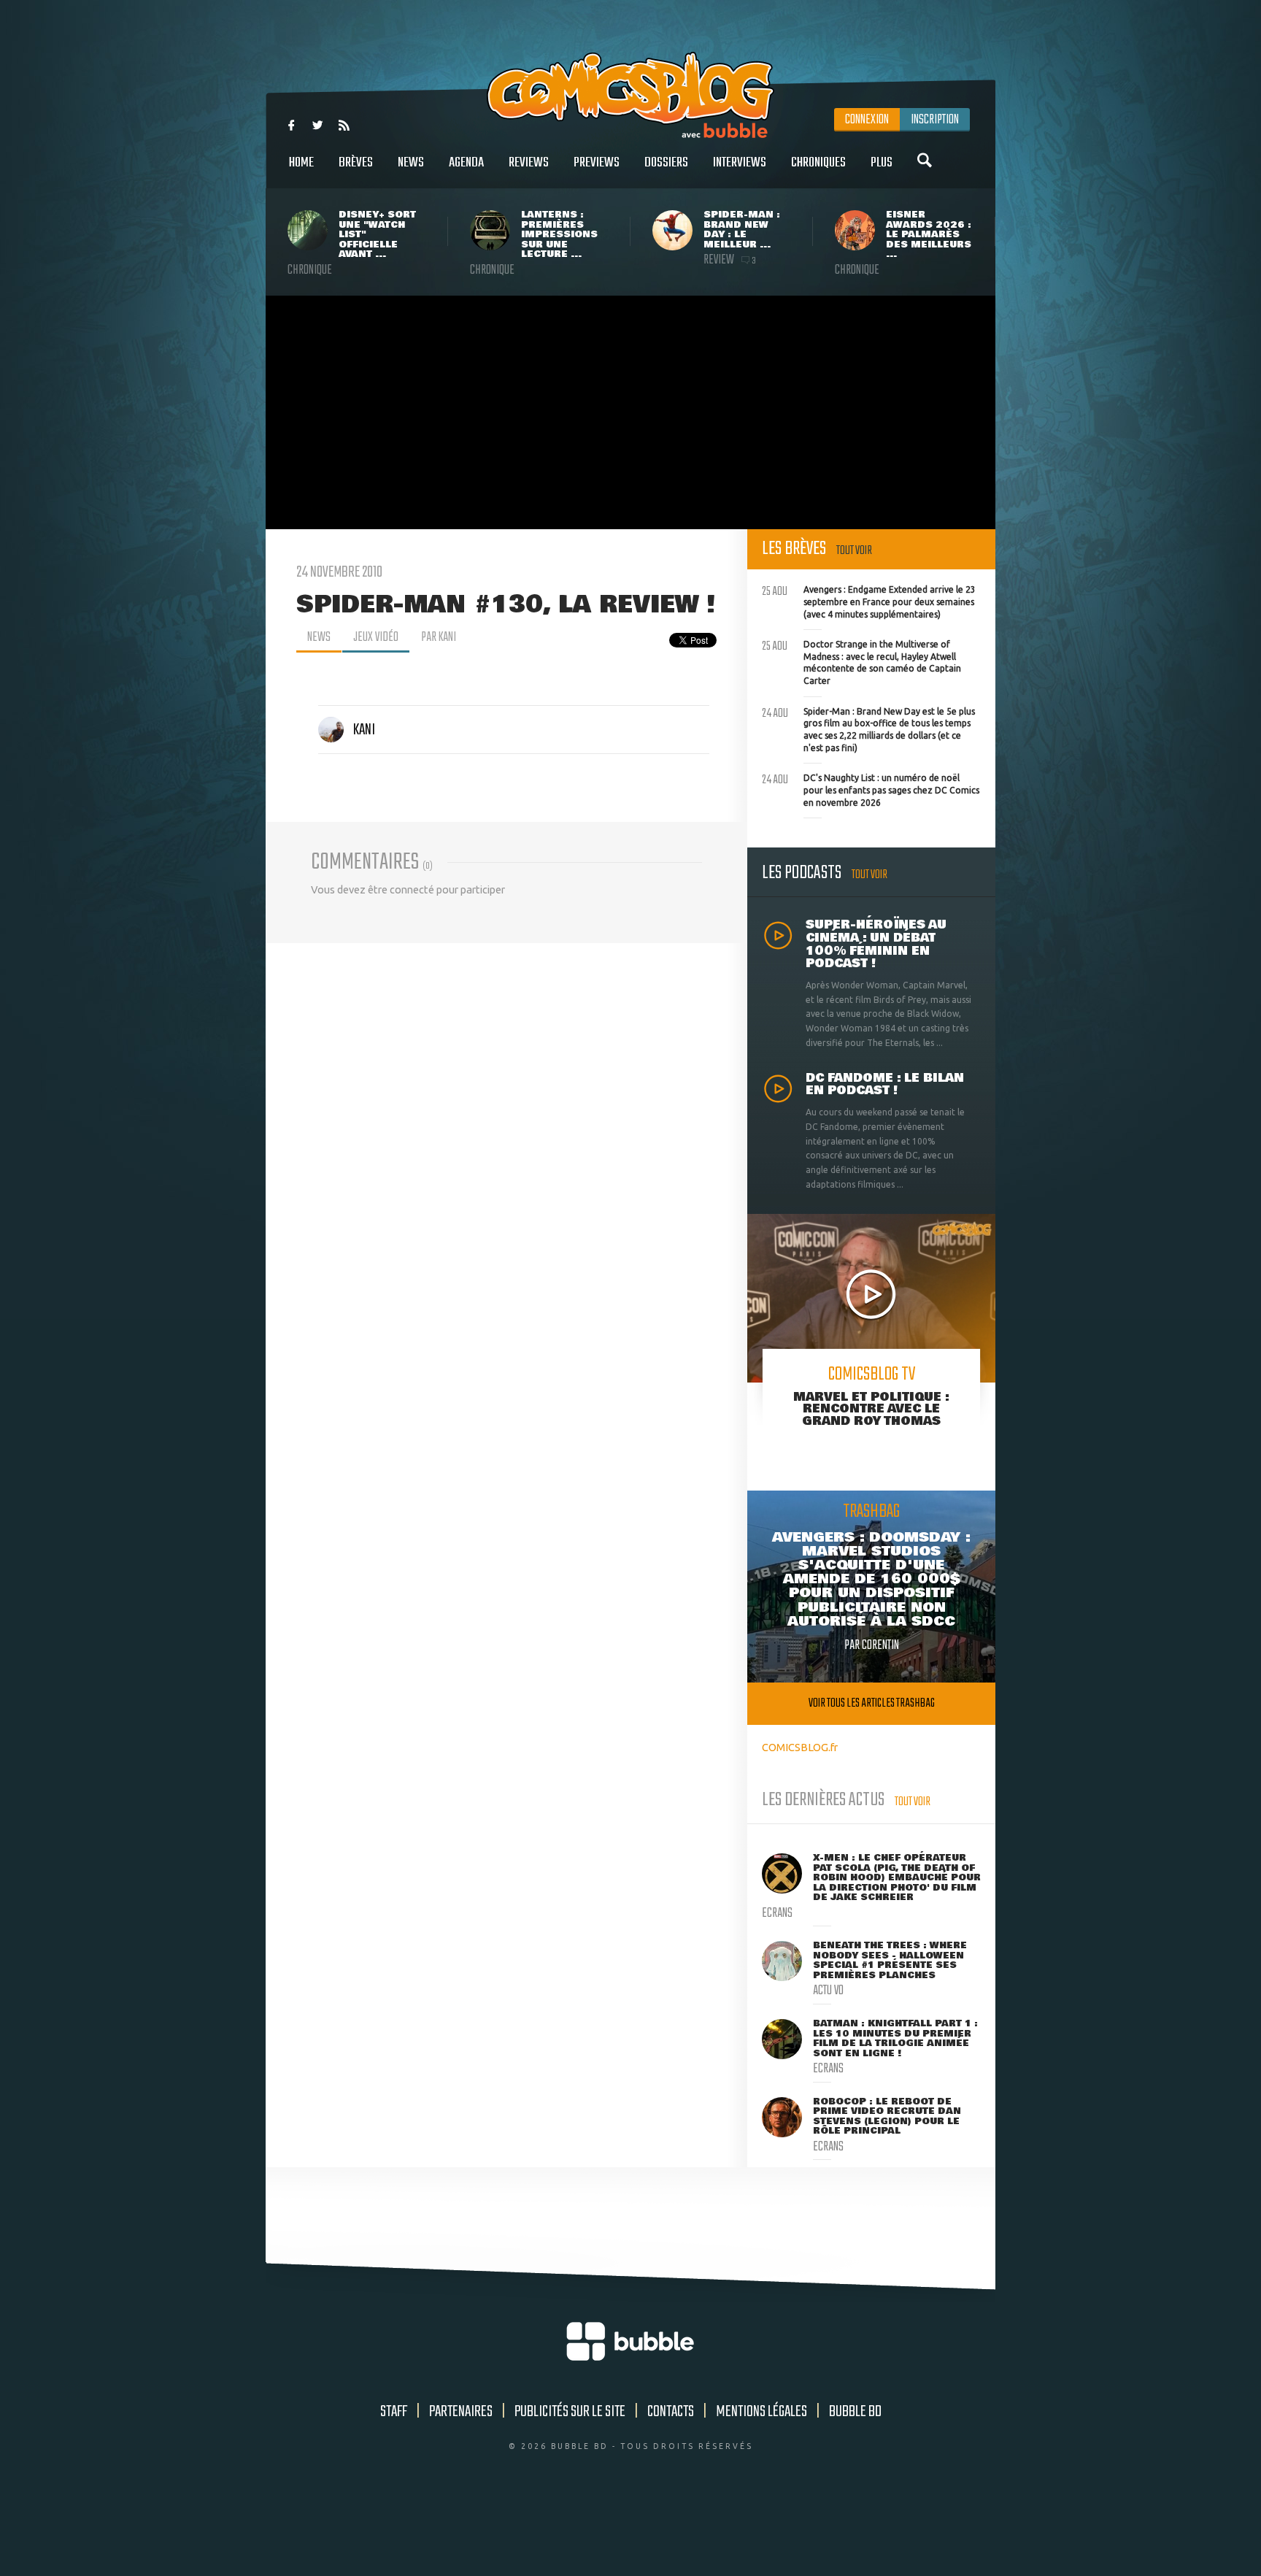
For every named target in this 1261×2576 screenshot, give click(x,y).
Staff (394, 2412)
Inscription (935, 120)
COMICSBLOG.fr (800, 1747)
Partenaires (461, 2412)
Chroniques (818, 163)
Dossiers (666, 163)
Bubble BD (855, 2412)
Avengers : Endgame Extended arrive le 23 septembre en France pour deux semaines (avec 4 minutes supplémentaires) (869, 600)
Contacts (671, 2412)
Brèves (356, 163)
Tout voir (854, 551)
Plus (882, 163)
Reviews (529, 163)
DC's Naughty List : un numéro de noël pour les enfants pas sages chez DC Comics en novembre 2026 (871, 788)
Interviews (740, 163)
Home (301, 163)
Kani (364, 730)
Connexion (867, 120)
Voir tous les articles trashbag (872, 1703)
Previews (597, 163)
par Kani (439, 637)
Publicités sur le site (570, 2412)
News (411, 163)
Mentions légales (761, 2412)
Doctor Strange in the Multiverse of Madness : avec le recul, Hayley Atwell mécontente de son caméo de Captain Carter (861, 661)
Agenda (466, 163)
